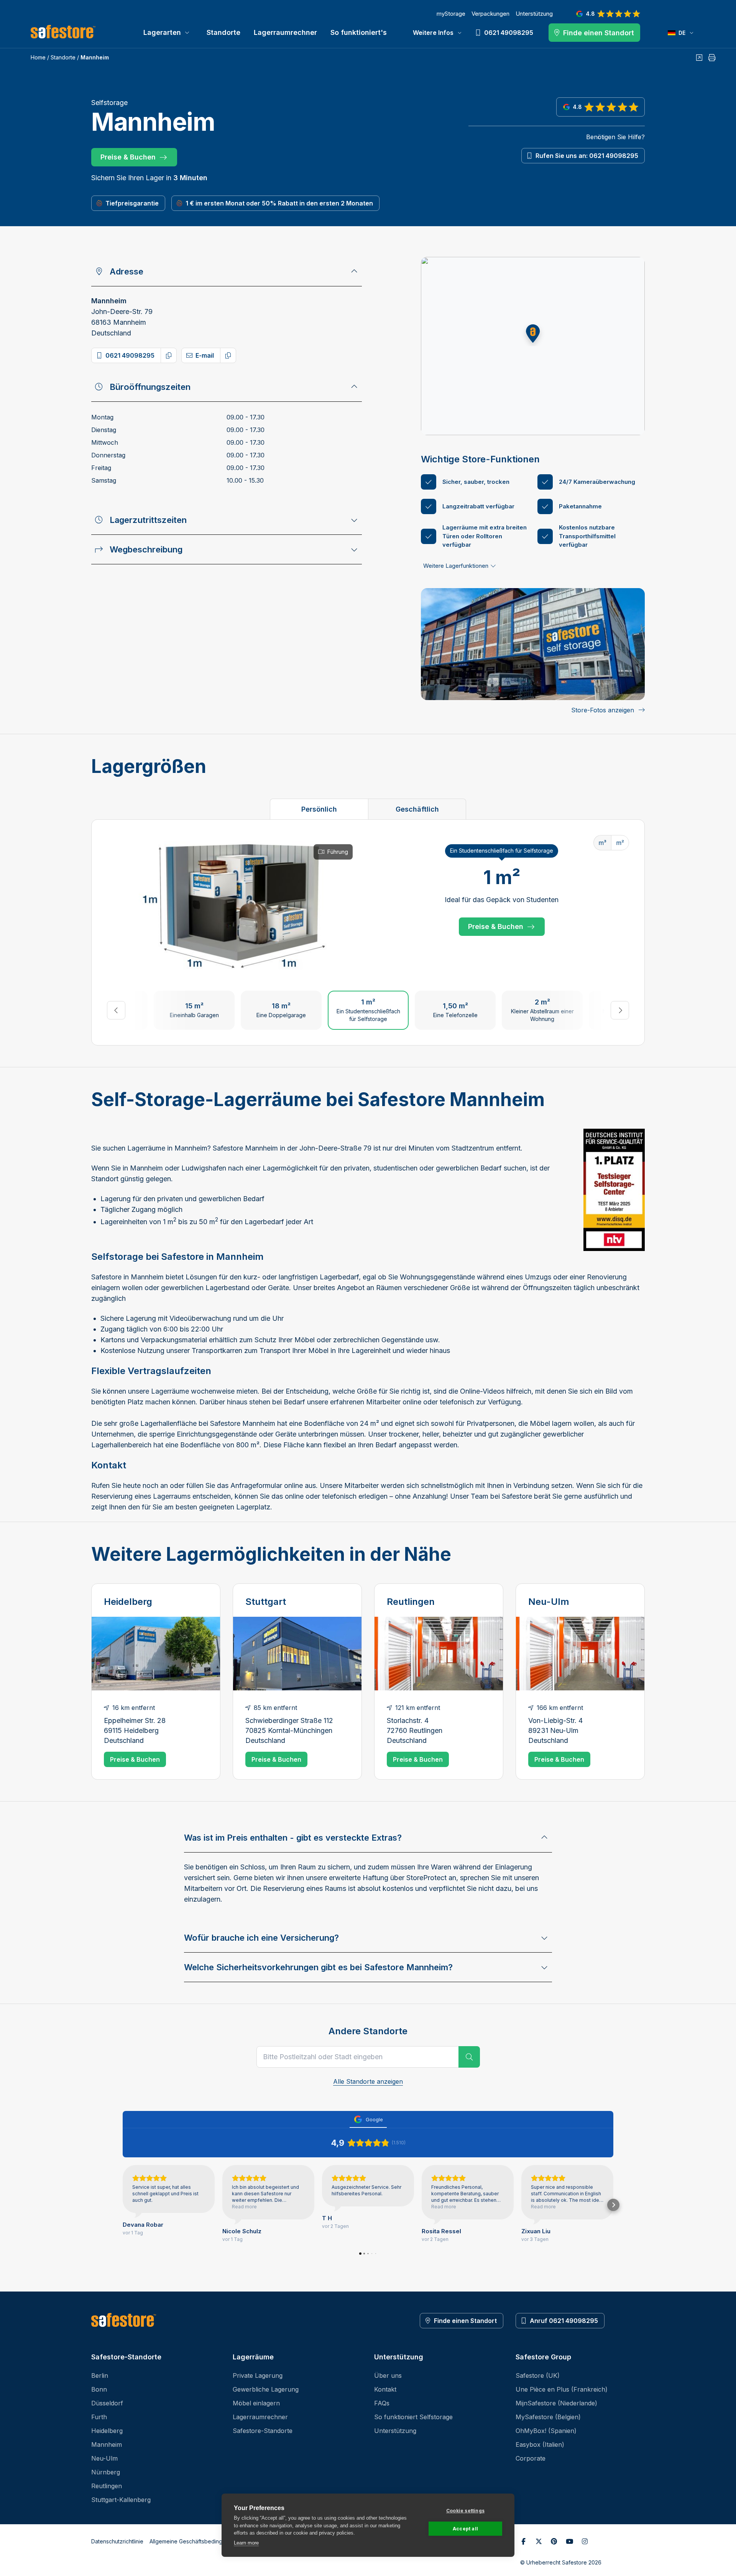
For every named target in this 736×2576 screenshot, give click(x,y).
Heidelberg (128, 1602)
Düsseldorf (107, 2403)
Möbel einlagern (256, 2403)
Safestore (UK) (538, 2375)
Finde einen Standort (465, 2321)
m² (620, 843)
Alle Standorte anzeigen (368, 2081)
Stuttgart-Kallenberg (121, 2500)
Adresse (127, 271)
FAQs (382, 2403)
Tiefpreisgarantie (132, 203)
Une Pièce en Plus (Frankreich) (562, 2389)
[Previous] (116, 1010)
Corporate (531, 2458)
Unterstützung (534, 14)
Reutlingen (411, 1602)
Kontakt (385, 2389)
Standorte (223, 32)
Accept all (465, 2529)
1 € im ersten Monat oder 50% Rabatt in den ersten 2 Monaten (279, 203)
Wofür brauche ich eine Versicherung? (261, 1938)
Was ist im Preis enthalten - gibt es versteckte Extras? (293, 1838)
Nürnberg (106, 2472)
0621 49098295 (130, 355)
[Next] (620, 1010)
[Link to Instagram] (585, 2541)
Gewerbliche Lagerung (266, 2389)
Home (38, 57)
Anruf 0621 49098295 (564, 2321)
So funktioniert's (359, 32)
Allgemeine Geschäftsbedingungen (194, 2541)
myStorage (451, 14)
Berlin (100, 2375)
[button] (533, 334)
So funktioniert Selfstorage (413, 2417)
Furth (99, 2417)
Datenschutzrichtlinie (117, 2541)
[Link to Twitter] (539, 2541)
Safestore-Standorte (263, 2431)
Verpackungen (490, 14)
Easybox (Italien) (540, 2444)
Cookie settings (465, 2511)
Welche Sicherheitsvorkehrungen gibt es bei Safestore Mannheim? (318, 1967)
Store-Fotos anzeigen (603, 710)
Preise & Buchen (128, 157)
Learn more (246, 2543)
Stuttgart (266, 1602)
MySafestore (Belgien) (548, 2417)
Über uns (388, 2375)
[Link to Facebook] (523, 2541)
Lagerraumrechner (285, 32)
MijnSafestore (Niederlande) (556, 2403)
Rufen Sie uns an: (587, 156)
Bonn (99, 2389)
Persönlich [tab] (319, 809)
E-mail (205, 355)
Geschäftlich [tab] (417, 809)
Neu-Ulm (549, 1602)
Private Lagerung (258, 2375)
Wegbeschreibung (146, 549)
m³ (602, 843)
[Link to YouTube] (569, 2541)
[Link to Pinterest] (554, 2541)
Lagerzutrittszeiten (148, 520)
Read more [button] (244, 2207)
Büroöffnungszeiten (150, 387)
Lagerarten (162, 32)
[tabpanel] (368, 932)
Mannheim (107, 2444)
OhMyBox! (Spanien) (546, 2431)
